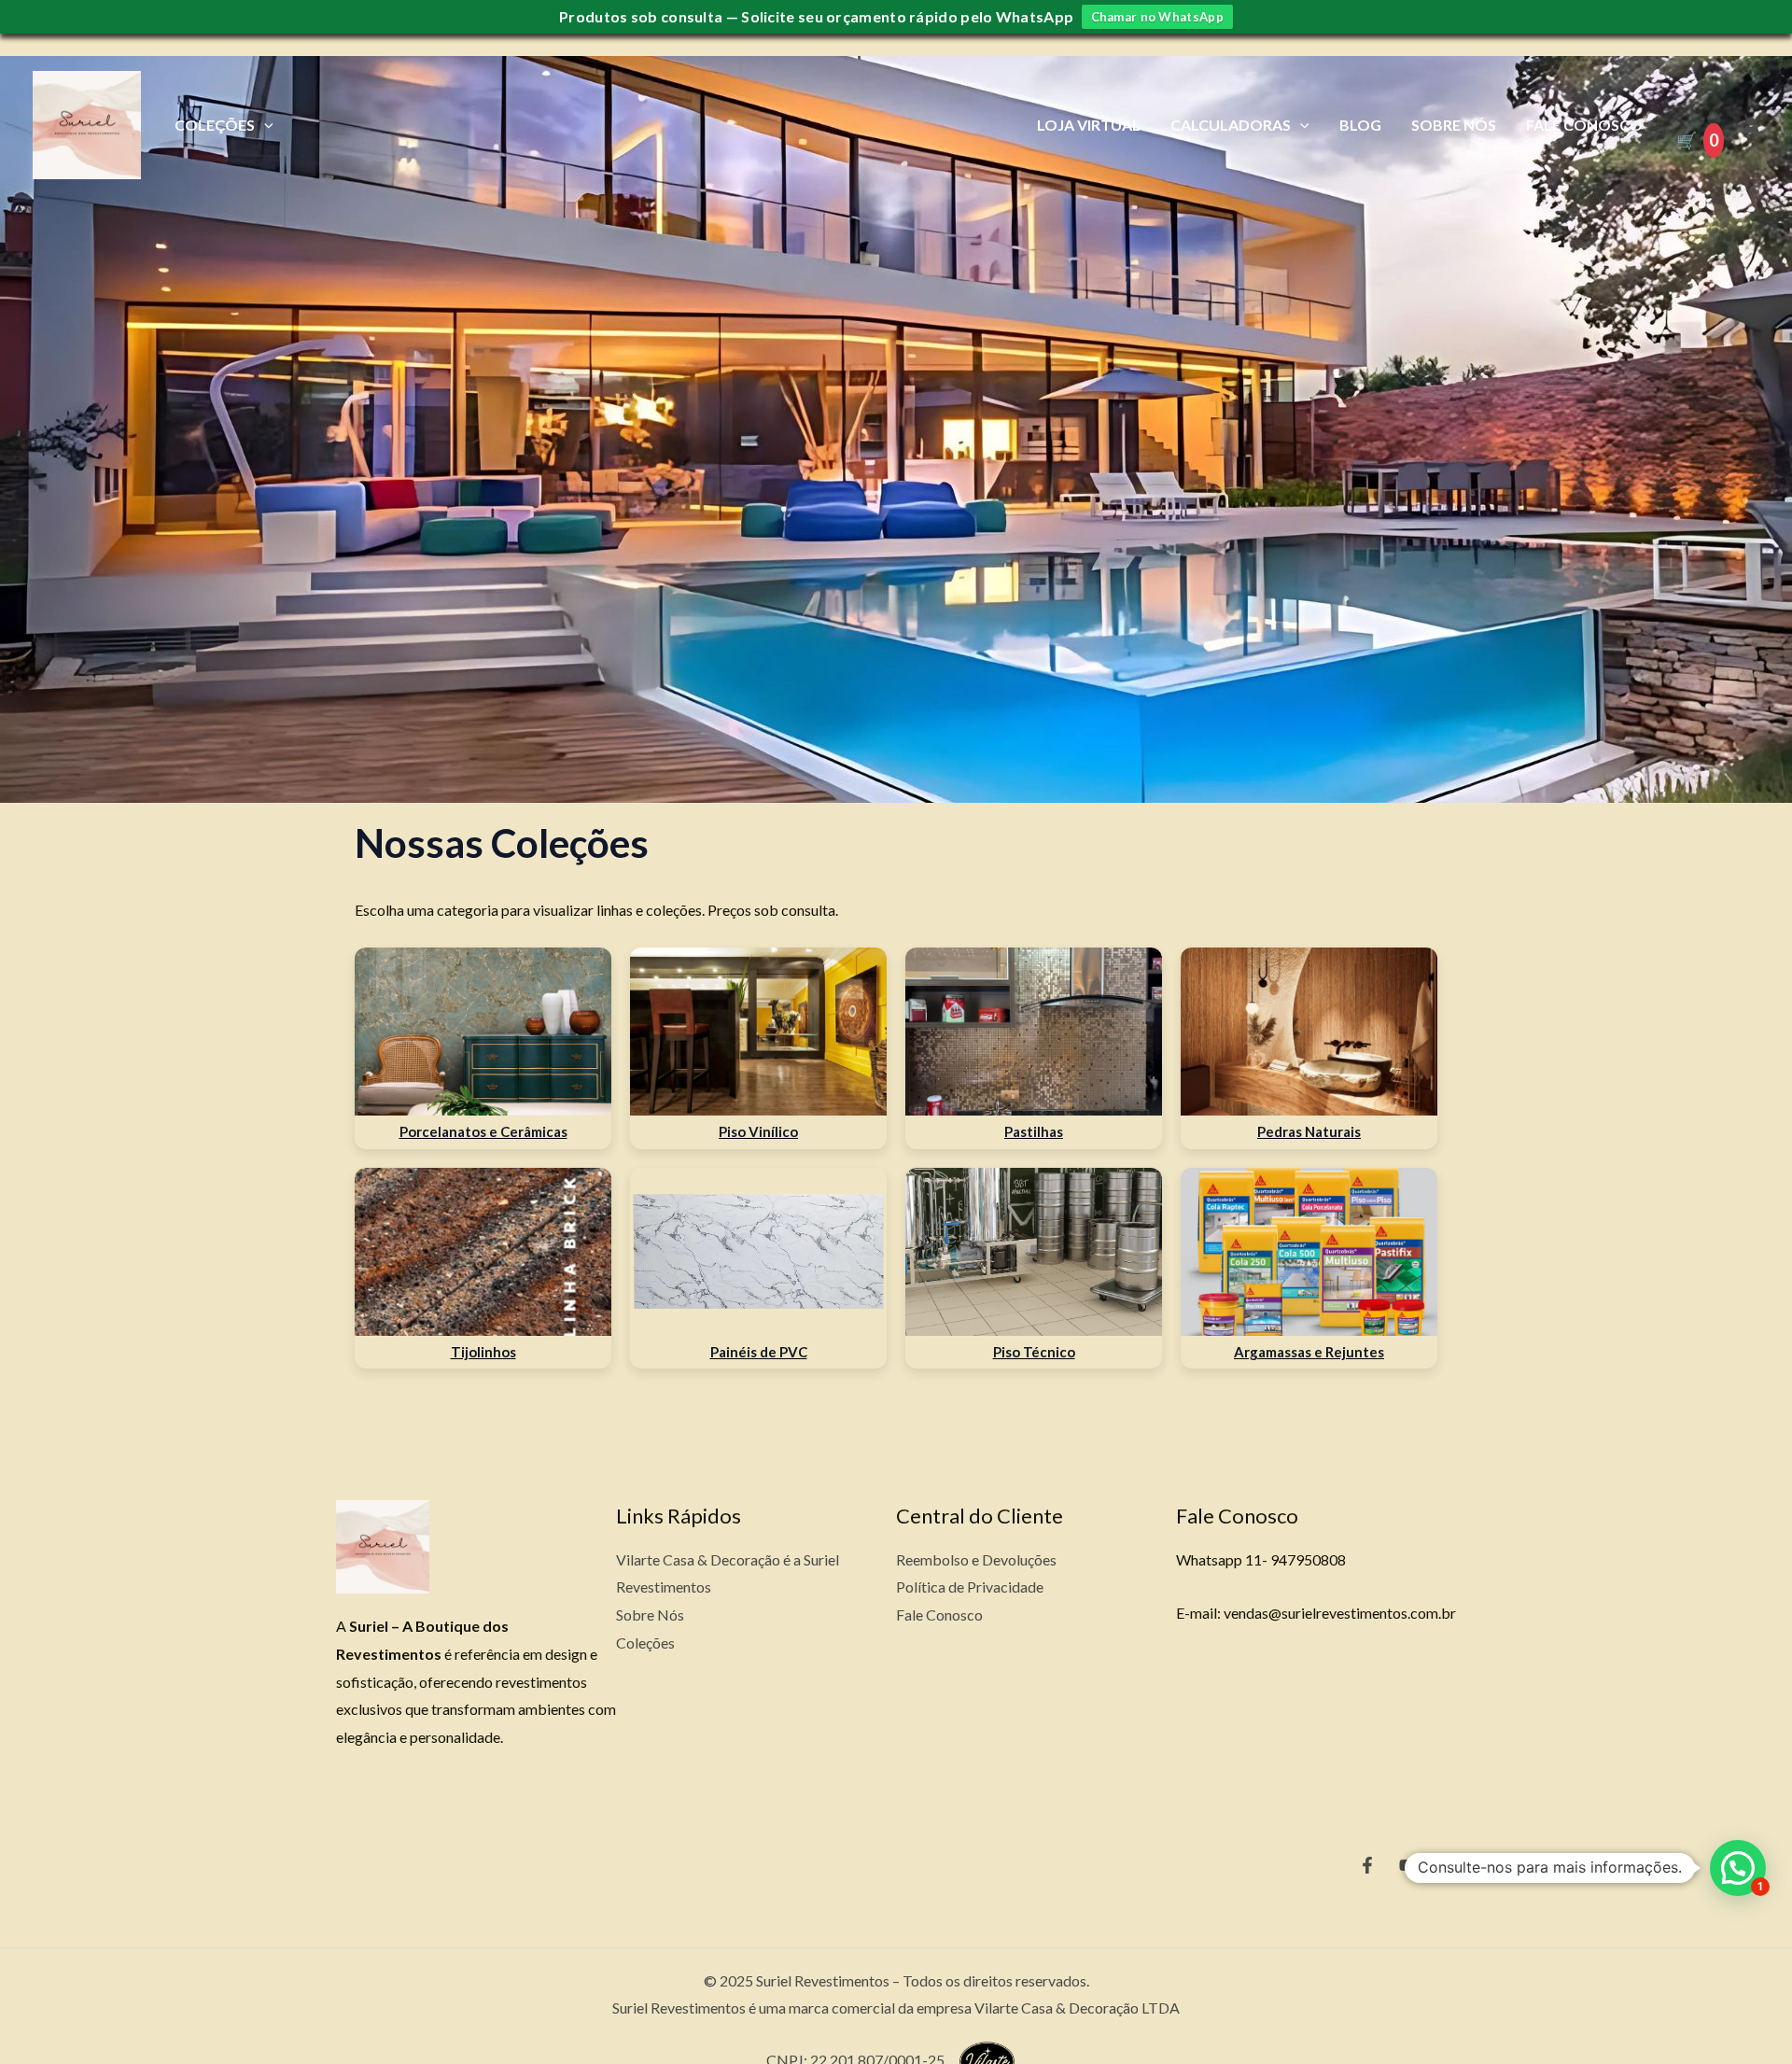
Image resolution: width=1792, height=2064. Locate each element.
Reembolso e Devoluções (976, 1559)
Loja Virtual (1089, 125)
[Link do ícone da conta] (1751, 125)
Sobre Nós (1454, 125)
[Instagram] (1448, 1865)
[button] (1738, 1868)
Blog (1360, 125)
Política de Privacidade (970, 1587)
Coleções (215, 125)
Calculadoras (1231, 125)
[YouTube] (1407, 1865)
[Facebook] (1367, 1865)
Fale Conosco (1584, 125)
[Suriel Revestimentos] (87, 123)
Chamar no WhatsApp (1157, 17)
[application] (264, 125)
